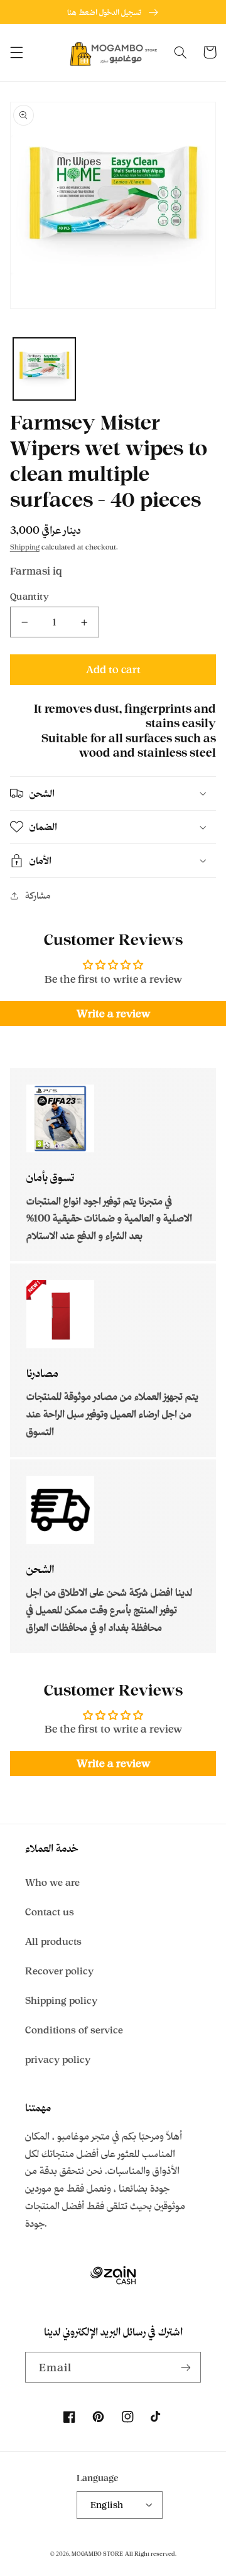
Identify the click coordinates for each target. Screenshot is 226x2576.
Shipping (25, 547)
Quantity (30, 596)
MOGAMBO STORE (97, 2554)
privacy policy (58, 2059)
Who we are (52, 1882)
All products (53, 1941)
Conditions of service (74, 2030)
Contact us (50, 1912)
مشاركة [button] (38, 895)
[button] (16, 52)
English (107, 2505)
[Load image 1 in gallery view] (44, 369)
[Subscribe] (186, 2367)
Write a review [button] (113, 1014)
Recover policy (59, 1971)
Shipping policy (61, 2000)
